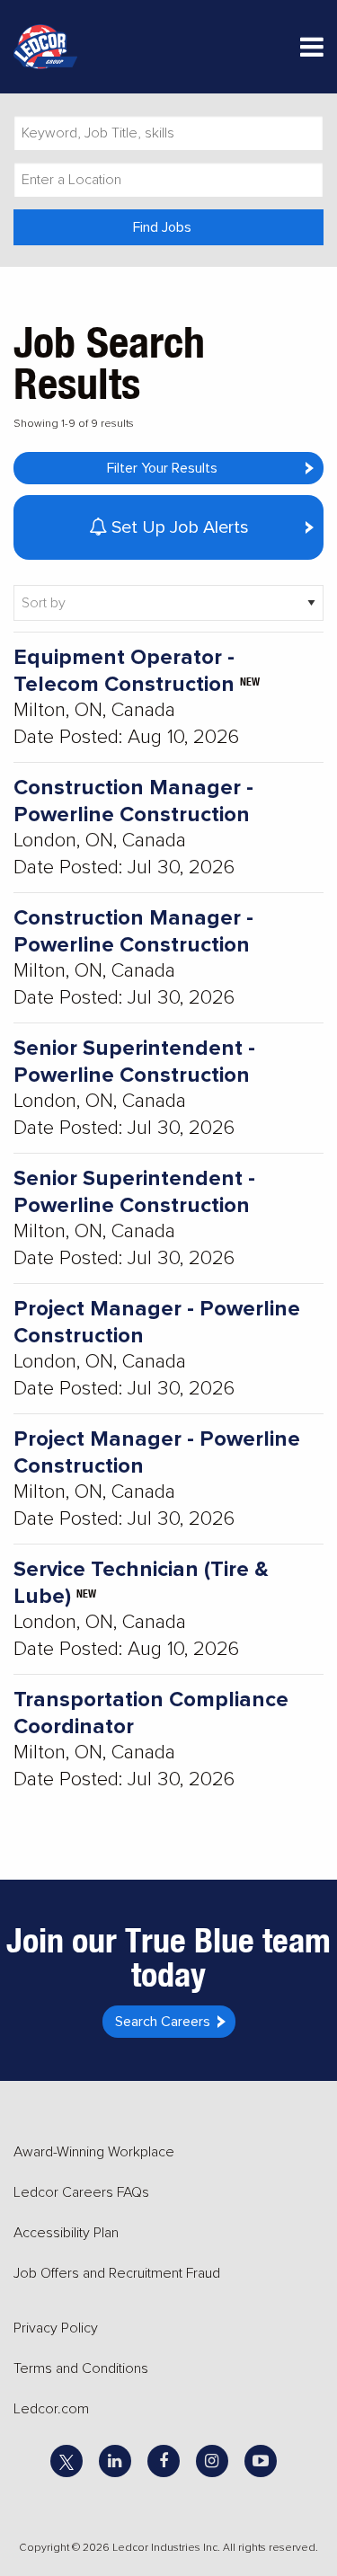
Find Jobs (162, 227)
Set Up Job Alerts (178, 527)
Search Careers (163, 2022)
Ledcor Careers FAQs (81, 2192)
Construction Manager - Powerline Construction (133, 801)
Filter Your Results (162, 468)
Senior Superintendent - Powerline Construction (134, 1062)
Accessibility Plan (66, 2233)
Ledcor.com (51, 2409)
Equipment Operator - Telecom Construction (124, 671)
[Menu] (312, 51)
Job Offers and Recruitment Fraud (117, 2273)
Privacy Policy (56, 2328)
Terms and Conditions (81, 2368)
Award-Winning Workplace (94, 2152)
